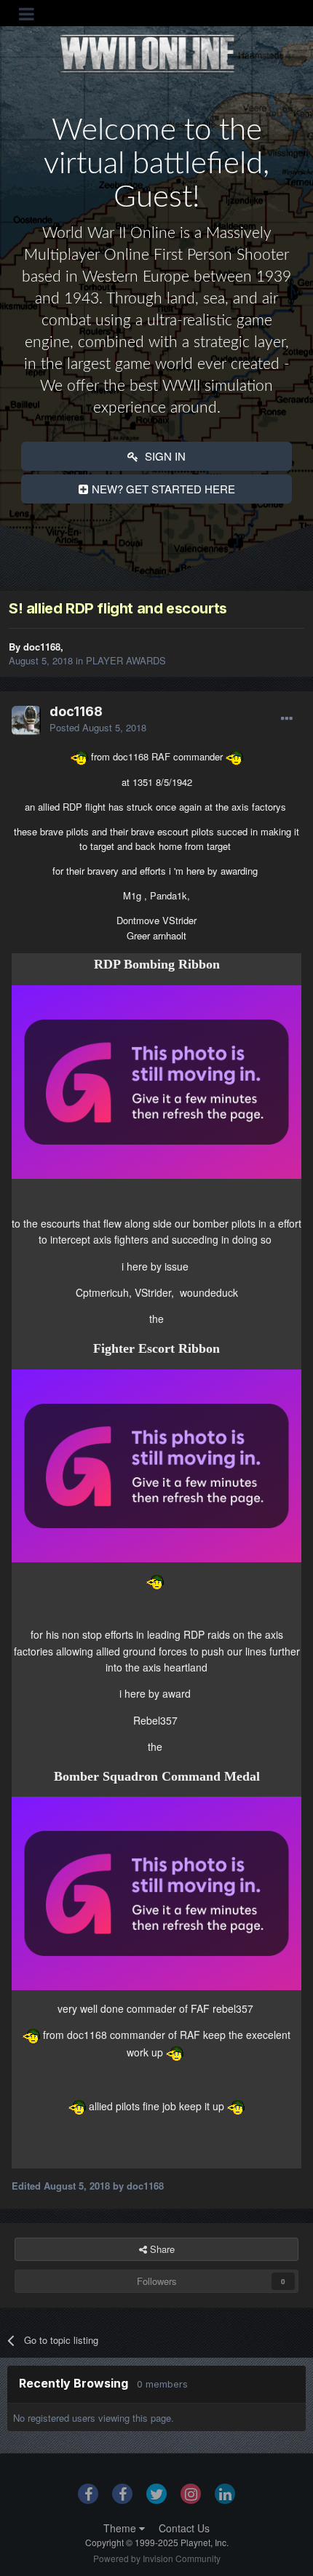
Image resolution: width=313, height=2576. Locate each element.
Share (161, 2249)
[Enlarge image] (156, 1081)
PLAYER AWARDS (126, 660)
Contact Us (184, 2528)
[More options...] (287, 719)
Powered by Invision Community (157, 2558)
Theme (121, 2528)
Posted (98, 727)
